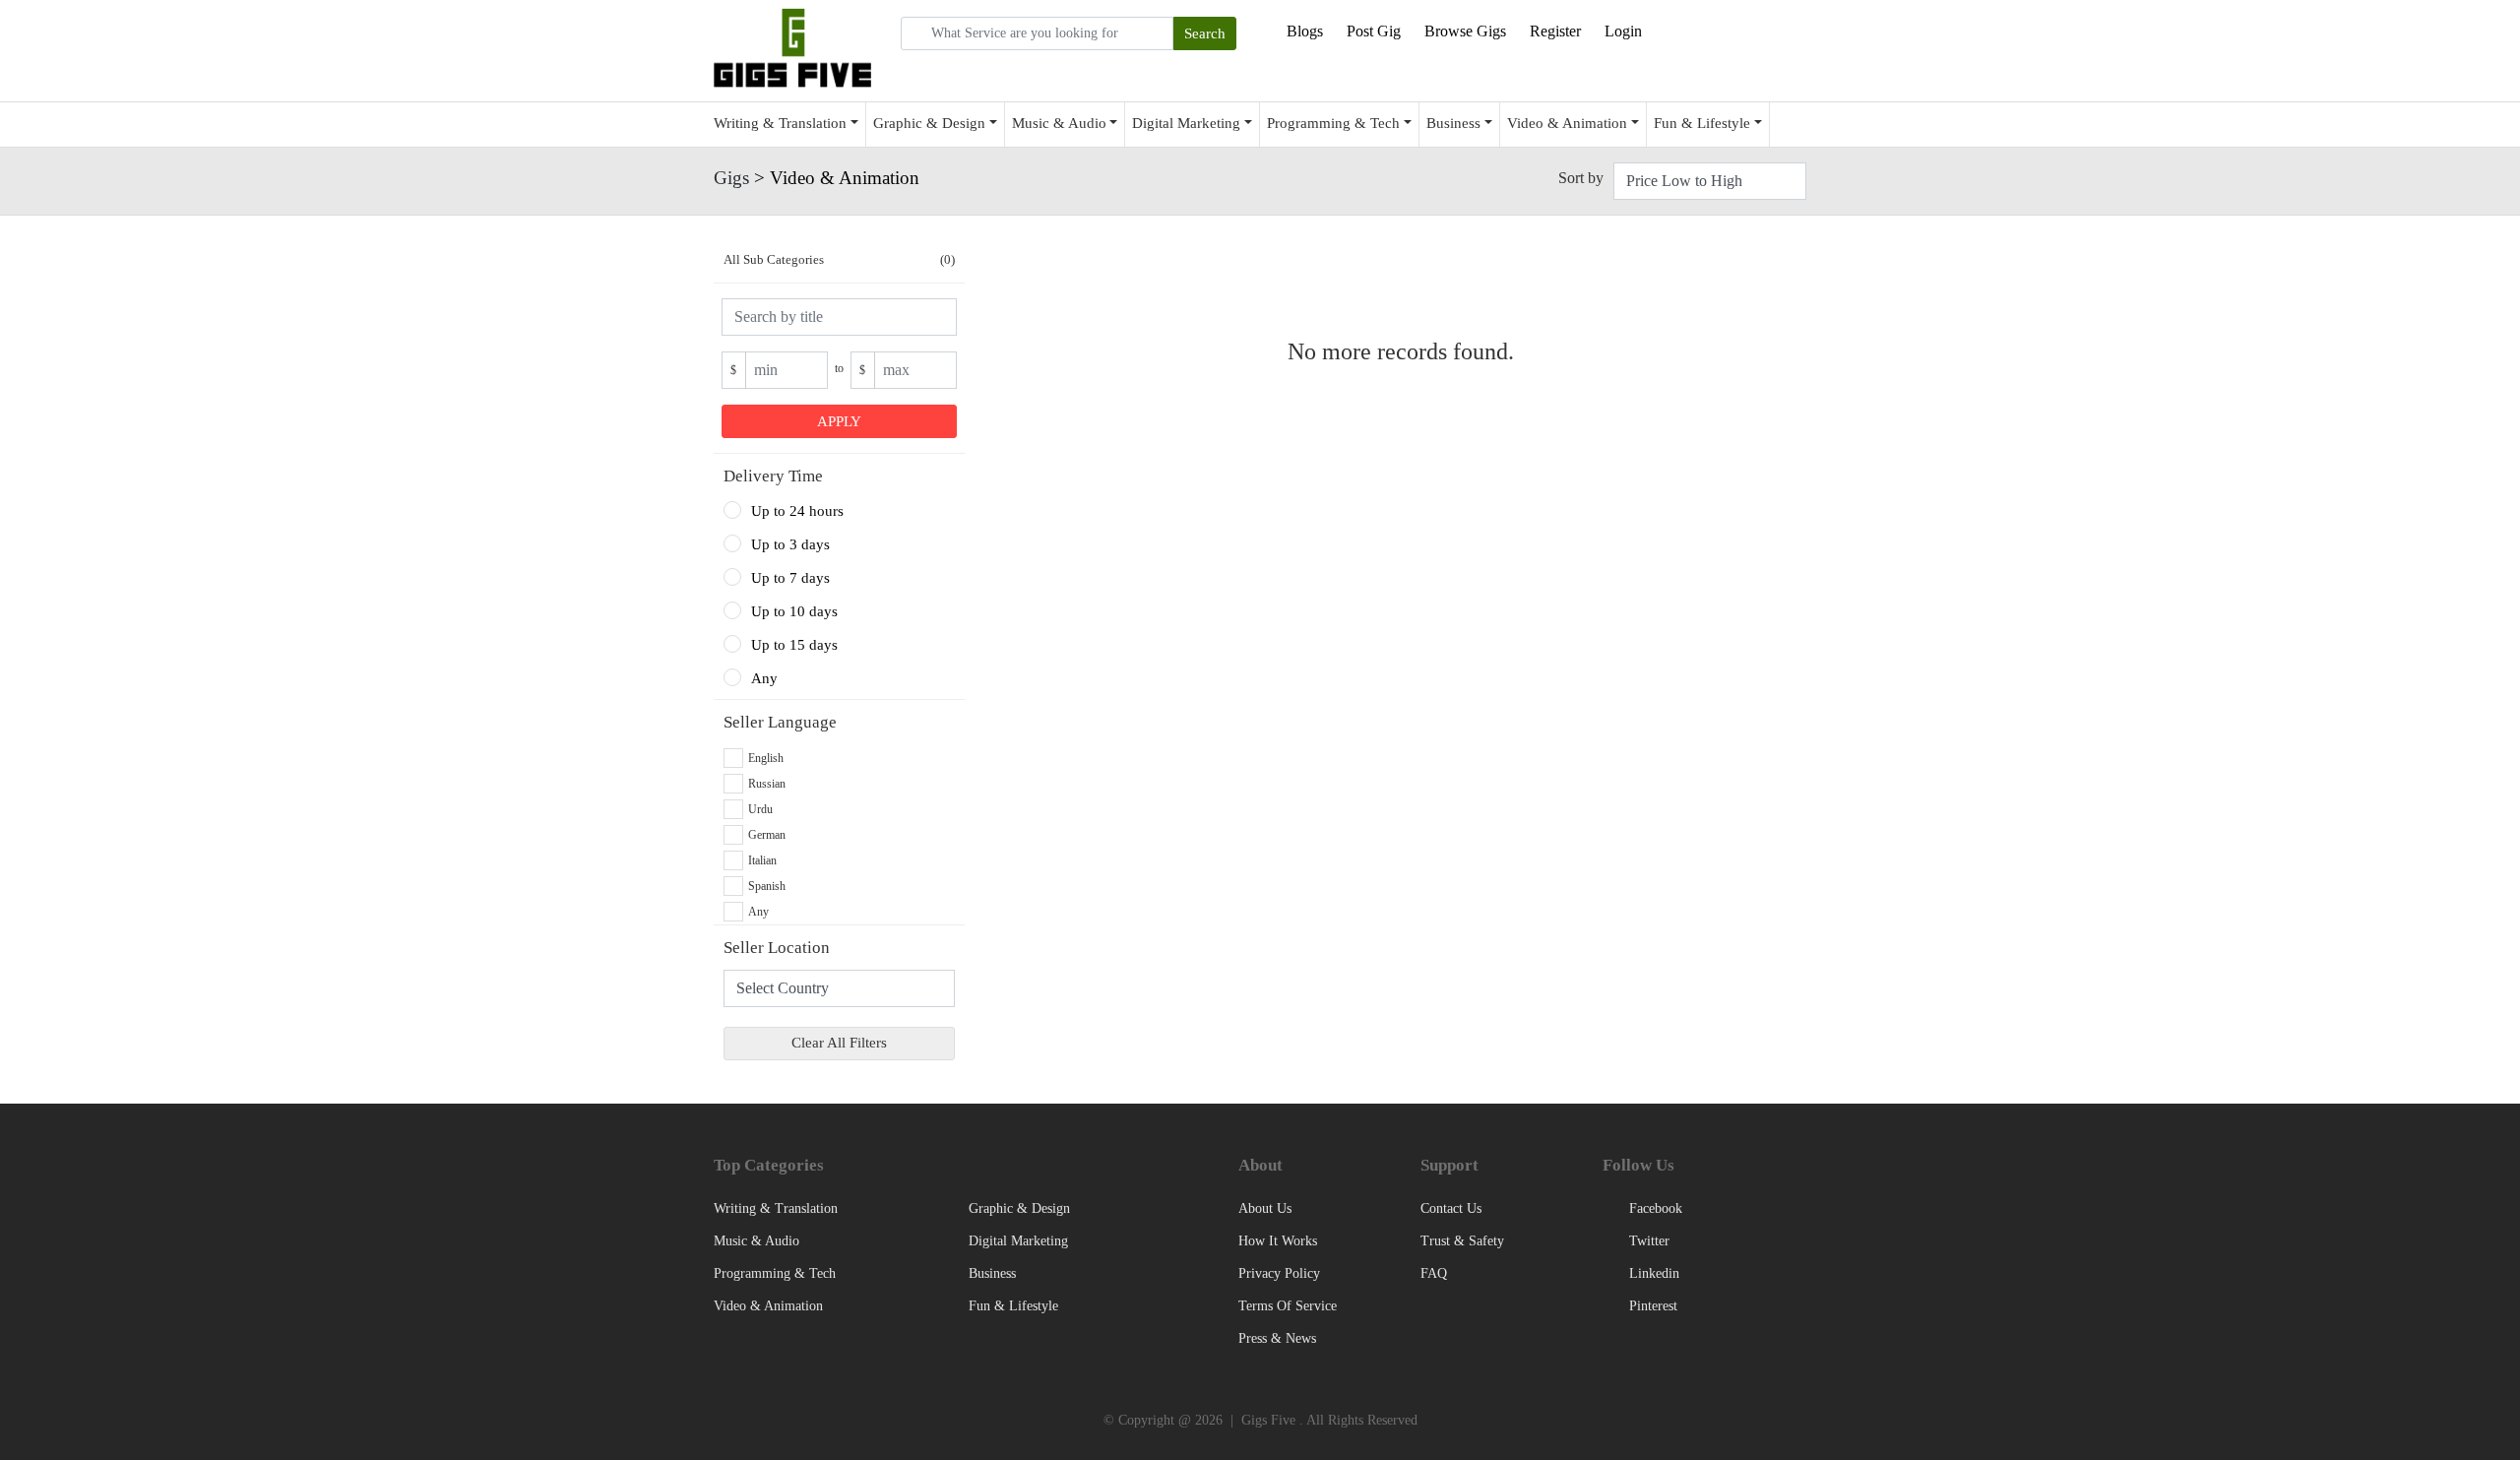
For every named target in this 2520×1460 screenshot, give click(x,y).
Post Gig (1374, 31)
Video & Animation (1567, 123)
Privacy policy (1279, 1273)
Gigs (731, 178)
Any (764, 678)
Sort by (1581, 178)
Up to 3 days (790, 544)
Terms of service (1288, 1306)
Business (1453, 123)
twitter (1647, 1241)
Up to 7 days (790, 578)
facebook (1654, 1208)
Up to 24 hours (797, 511)
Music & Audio (1059, 123)
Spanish (767, 886)
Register (1555, 31)
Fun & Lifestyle (1702, 123)
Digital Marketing (1186, 123)
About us (1265, 1208)
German (767, 835)
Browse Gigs (1465, 31)
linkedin (1652, 1273)
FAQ (1434, 1273)
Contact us (1451, 1208)
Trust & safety (1462, 1241)
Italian (762, 860)
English (766, 758)
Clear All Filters (839, 1043)
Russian (767, 784)
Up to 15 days (794, 645)
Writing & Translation (780, 123)
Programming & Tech (1333, 123)
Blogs (1305, 31)
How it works (1278, 1241)
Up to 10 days (794, 611)
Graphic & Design (929, 123)
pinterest (1651, 1306)
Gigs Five (1268, 1420)
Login (1623, 31)
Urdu (760, 809)
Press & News (1277, 1338)
